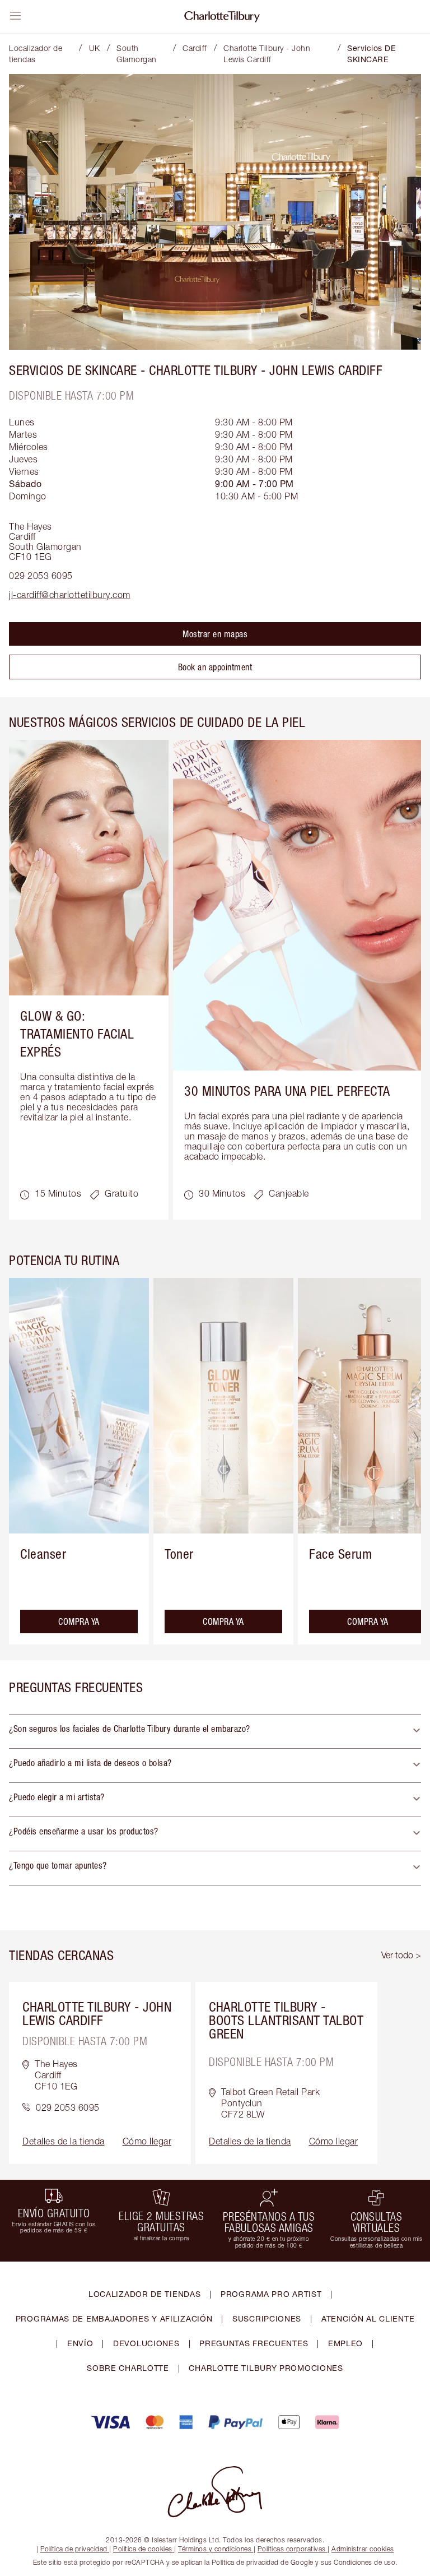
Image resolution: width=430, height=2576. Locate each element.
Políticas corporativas (292, 2549)
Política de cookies (143, 2549)
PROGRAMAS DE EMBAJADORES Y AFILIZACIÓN (114, 2318)
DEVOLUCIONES (146, 2343)
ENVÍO (80, 2343)
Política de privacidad (74, 2549)
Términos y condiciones (215, 2549)
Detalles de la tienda (64, 2141)
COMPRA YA (79, 1621)
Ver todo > (401, 1955)
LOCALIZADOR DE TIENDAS (144, 2294)
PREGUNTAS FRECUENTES (254, 2343)
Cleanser (43, 1554)
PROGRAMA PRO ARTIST (271, 2294)
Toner (179, 1554)
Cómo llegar (147, 2141)
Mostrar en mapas (215, 634)
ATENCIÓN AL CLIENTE (368, 2318)
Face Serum (340, 1554)
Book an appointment (215, 667)
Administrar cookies (363, 2549)
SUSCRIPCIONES (267, 2318)
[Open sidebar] (16, 16)
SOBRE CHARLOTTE (128, 2368)
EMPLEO (345, 2343)
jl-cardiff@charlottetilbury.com (70, 595)
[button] (215, 1731)
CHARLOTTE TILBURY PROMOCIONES (266, 2368)
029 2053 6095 (41, 576)
